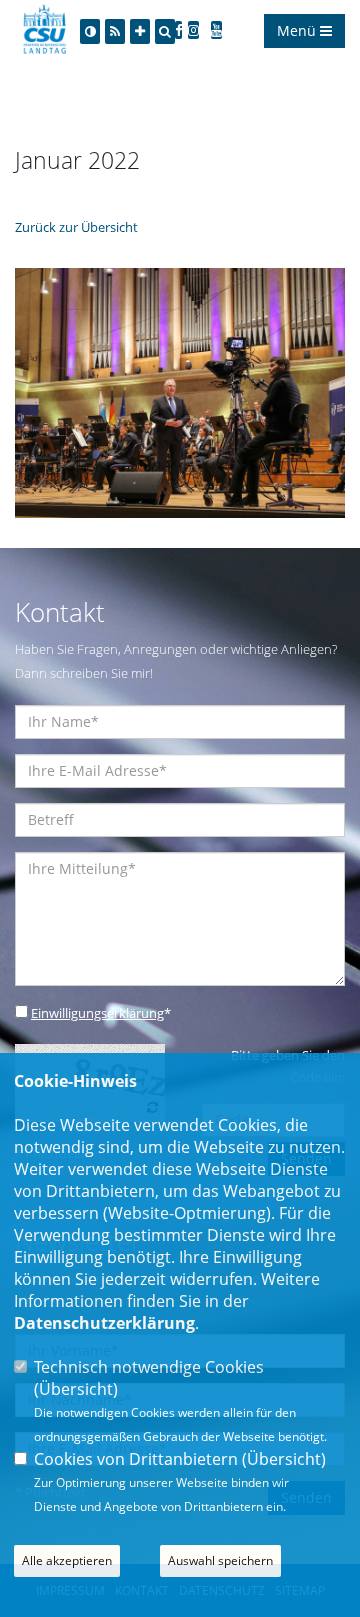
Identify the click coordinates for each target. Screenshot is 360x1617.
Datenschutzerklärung (104, 1323)
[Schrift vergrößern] (140, 31)
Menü (298, 30)
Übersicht (76, 1389)
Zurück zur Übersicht (76, 227)
